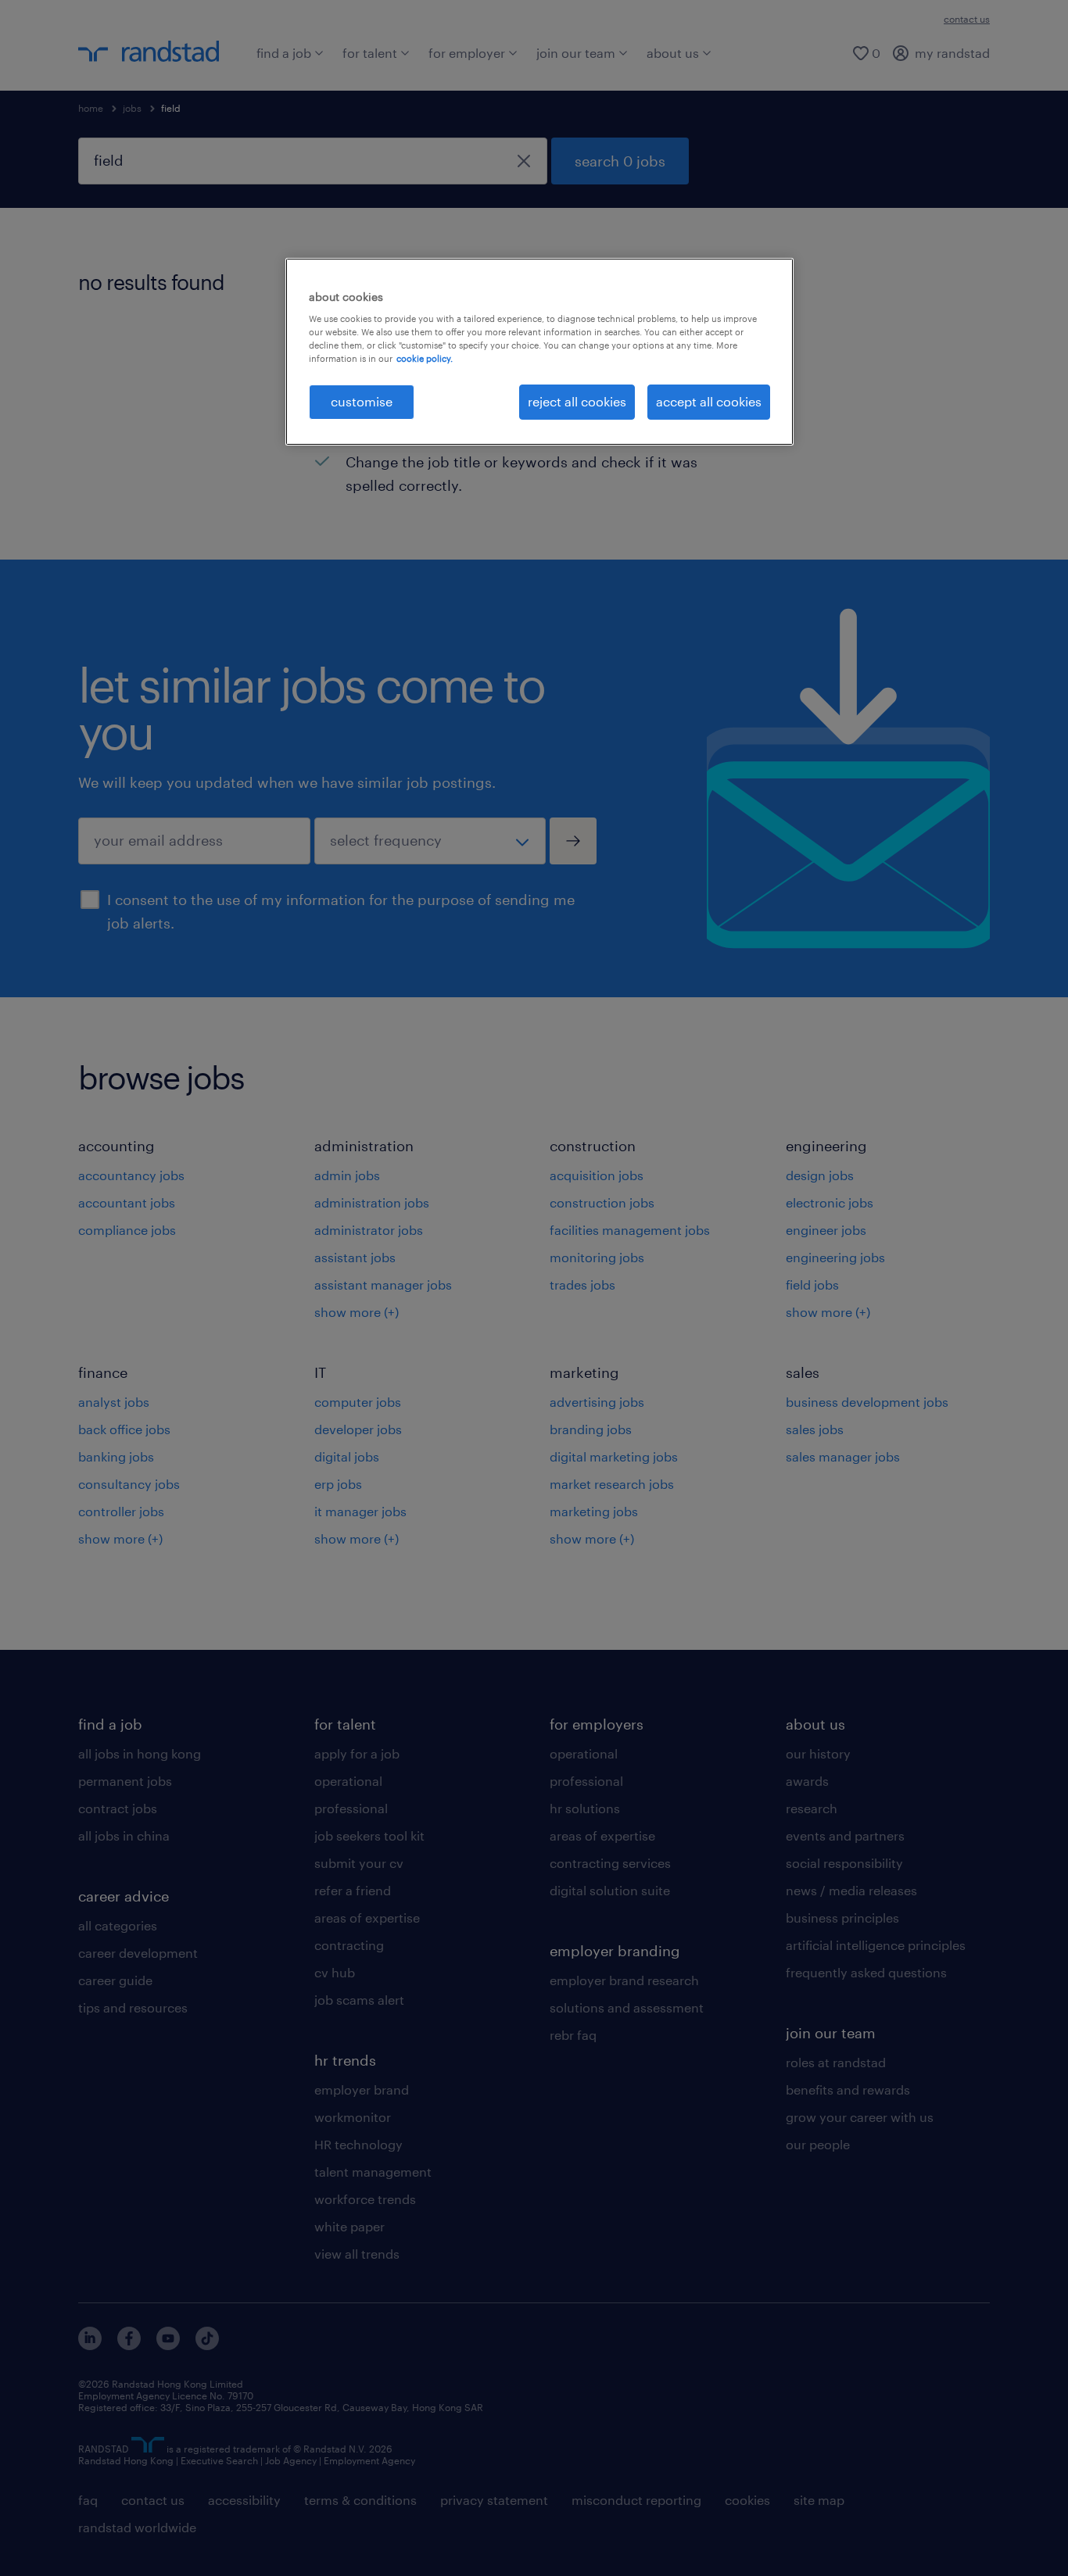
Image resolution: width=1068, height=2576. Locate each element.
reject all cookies (577, 401)
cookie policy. (425, 358)
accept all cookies (709, 401)
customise (362, 401)
